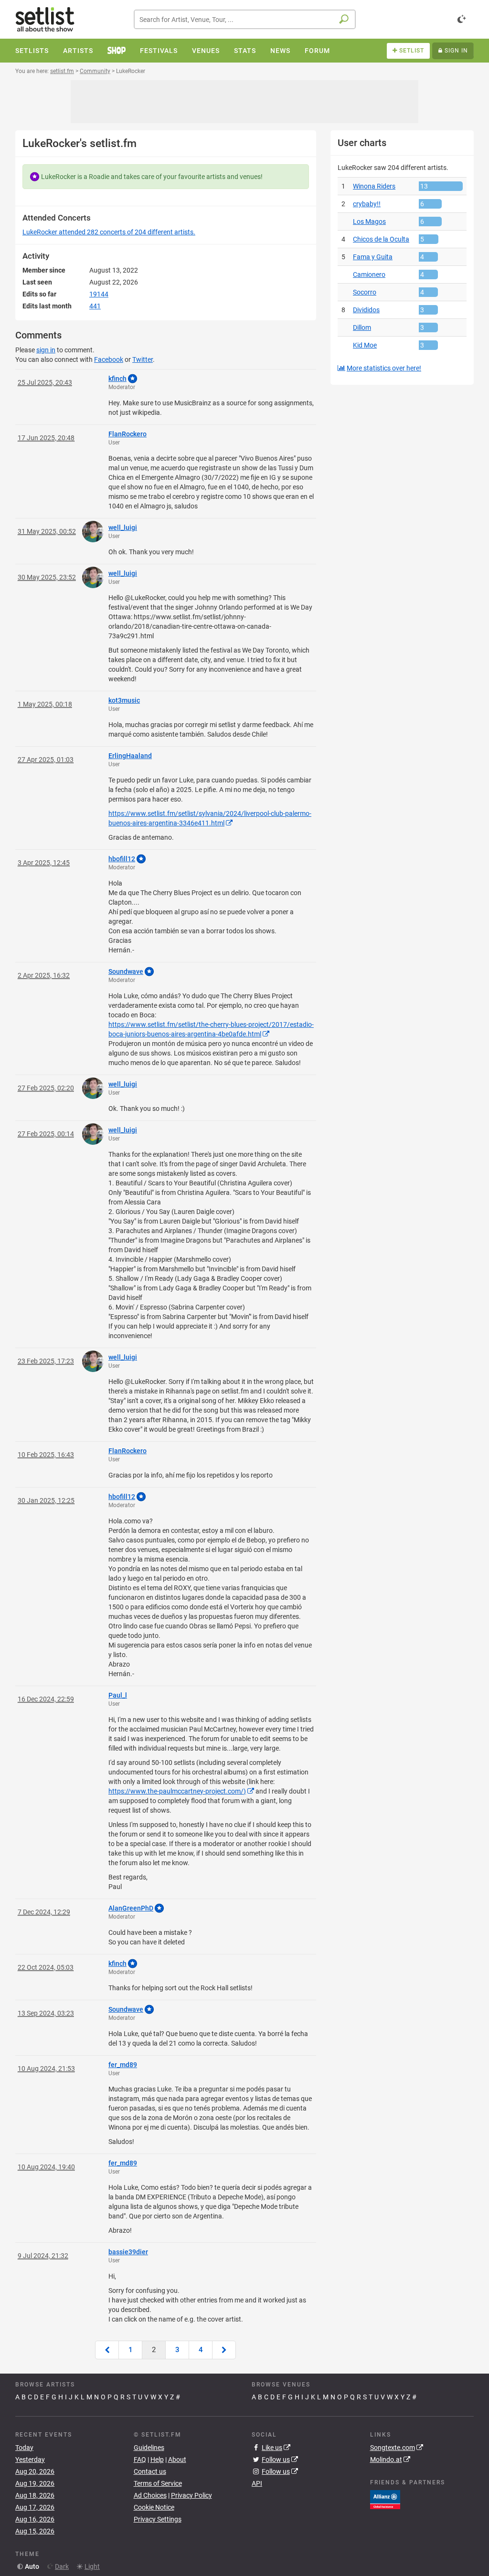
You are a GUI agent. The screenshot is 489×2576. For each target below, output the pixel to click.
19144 (99, 294)
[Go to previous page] (107, 2350)
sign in (46, 350)
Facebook (109, 359)
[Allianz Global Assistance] (385, 2499)
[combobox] (245, 19)
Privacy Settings (158, 2519)
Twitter (143, 359)
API (257, 2483)
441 (95, 306)
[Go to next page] (224, 2350)
